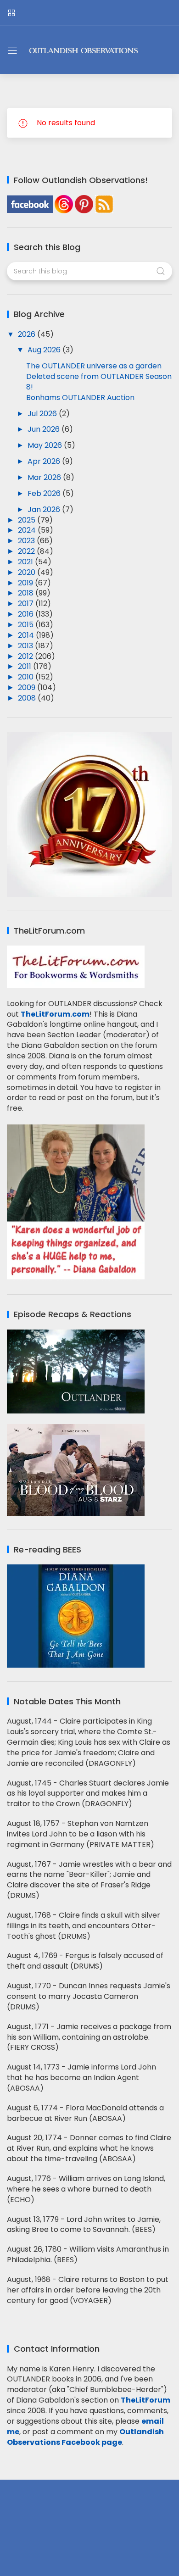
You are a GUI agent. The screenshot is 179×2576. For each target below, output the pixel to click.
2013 (26, 646)
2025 (28, 520)
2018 (27, 593)
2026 (28, 334)
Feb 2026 (45, 493)
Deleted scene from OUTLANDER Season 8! (99, 382)
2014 (27, 635)
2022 (27, 551)
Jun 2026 (45, 429)
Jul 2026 (43, 414)
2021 (26, 562)
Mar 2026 (45, 477)
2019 (26, 583)
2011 (25, 666)
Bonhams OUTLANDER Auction (80, 398)
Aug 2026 (45, 350)
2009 (28, 687)
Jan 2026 (45, 509)
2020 (28, 572)
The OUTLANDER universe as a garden (94, 366)
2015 (27, 625)
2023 (27, 541)
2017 (27, 604)
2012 (26, 656)
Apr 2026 (45, 461)
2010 (27, 677)
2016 (27, 614)
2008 (28, 698)
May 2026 (46, 445)
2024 (28, 530)
